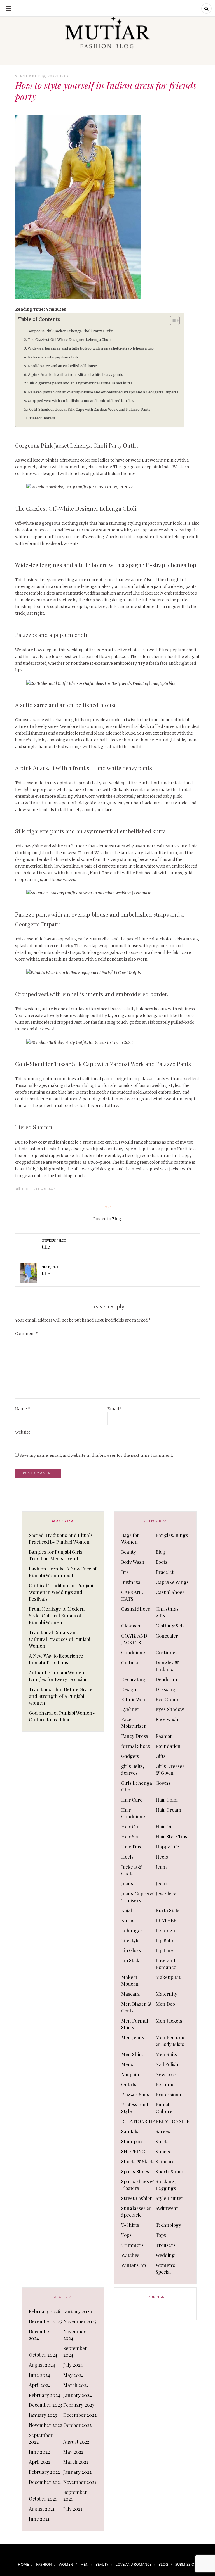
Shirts (162, 2141)
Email (115, 1409)
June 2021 (39, 2519)
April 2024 (40, 2385)
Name (23, 1409)
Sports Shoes (135, 2171)
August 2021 (42, 2509)
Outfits (129, 2084)
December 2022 (80, 2415)
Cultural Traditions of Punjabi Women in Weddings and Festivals (61, 1592)
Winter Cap (134, 2265)
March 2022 (76, 2462)
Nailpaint (131, 2074)
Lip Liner (165, 1950)
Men (84, 2564)
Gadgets (130, 1756)
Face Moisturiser (134, 1722)
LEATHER (166, 1920)
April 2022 (40, 2462)
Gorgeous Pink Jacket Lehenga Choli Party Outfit (70, 331)
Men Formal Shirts (135, 2024)
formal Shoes (136, 1746)
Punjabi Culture (164, 2108)
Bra (125, 1572)
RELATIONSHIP (138, 2121)
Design (129, 1689)
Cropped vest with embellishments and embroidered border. (81, 401)
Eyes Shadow (170, 1709)
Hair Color (167, 1800)
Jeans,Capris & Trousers (138, 1897)
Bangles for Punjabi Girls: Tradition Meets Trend (56, 1555)
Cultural (130, 1662)
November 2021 (80, 2482)
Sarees (163, 2131)
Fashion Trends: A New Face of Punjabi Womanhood (63, 1572)
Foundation (168, 1746)
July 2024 (73, 2365)
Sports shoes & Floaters (138, 2185)
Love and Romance (166, 1964)
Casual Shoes (170, 1592)
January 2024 (78, 2395)
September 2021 (75, 2495)
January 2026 (78, 2311)
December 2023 (45, 2405)
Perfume (165, 2084)
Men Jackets (169, 2021)
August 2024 (42, 2365)
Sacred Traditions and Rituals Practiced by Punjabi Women (61, 1538)
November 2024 (74, 2335)
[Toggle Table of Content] (172, 320)
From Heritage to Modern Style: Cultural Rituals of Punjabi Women (57, 1615)
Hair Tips (131, 1847)
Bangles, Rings (172, 1535)
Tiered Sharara (43, 418)
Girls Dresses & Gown (170, 1769)
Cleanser (131, 1626)
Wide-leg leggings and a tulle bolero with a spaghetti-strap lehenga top (91, 348)
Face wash (167, 1719)
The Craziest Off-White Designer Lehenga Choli (70, 340)
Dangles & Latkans (167, 1666)
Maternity (166, 1994)
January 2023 (43, 2415)
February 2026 (45, 2311)
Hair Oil (164, 1826)
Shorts (163, 2151)
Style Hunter (170, 2198)
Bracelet (165, 1572)
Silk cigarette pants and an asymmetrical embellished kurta (80, 383)
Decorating (133, 1679)
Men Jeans (133, 2037)
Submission (186, 2564)
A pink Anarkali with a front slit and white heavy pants (76, 375)
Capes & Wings (172, 1582)
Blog (63, 76)
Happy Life (167, 1847)
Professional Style (135, 2108)
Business (131, 1582)
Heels (127, 1857)
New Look (166, 2074)
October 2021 (43, 2499)
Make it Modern (130, 1980)
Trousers (166, 2245)
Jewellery (166, 1893)
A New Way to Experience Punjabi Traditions (56, 1659)
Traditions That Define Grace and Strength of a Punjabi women (61, 1696)
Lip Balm (165, 1940)
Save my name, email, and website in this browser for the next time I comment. (96, 1455)
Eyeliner (130, 1709)
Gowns (163, 1783)
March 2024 (76, 2385)
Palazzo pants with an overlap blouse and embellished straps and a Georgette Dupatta (103, 392)
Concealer (167, 1636)
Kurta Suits (168, 1910)
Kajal (127, 1910)
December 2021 (45, 2482)
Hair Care (132, 1800)
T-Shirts (130, 2225)
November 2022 (45, 2425)
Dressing (165, 1689)
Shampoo (131, 2141)
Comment (27, 1334)
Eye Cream (168, 1699)
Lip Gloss (131, 1950)
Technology (168, 2225)
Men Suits (166, 2054)
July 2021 (73, 2509)
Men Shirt (132, 2054)
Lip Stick (130, 1960)
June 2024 (39, 2375)
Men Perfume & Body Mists (171, 2041)
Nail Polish (167, 2064)
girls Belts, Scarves (133, 1769)
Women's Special (165, 2268)
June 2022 (39, 2452)
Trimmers (132, 2245)
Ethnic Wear (134, 1699)
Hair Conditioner (134, 1813)
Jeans (162, 1867)
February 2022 (44, 2472)
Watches (130, 2255)
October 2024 (43, 2355)
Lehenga (165, 1930)
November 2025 (80, 2321)
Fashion (164, 1736)
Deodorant (167, 1679)
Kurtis (128, 1920)
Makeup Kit (168, 1977)
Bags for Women (130, 1538)
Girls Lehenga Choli (137, 1786)
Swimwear (167, 2208)
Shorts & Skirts (138, 2161)
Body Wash (133, 1562)
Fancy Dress (135, 1736)
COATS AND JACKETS (134, 1639)
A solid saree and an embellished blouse (62, 366)
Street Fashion (137, 2198)
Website (23, 1432)
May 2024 (73, 2375)
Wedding (165, 2255)
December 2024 (40, 2335)
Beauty (129, 1552)
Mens (127, 2064)
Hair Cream (169, 1810)
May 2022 (73, 2452)
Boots (162, 1562)
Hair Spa (130, 1836)
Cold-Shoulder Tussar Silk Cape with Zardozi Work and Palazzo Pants (90, 409)
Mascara (130, 1994)
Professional (169, 2094)
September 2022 (41, 2438)
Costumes (167, 1652)
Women (66, 2564)
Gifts (161, 1756)
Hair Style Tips (171, 1836)
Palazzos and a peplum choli (53, 357)
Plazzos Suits (135, 2094)
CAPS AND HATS (132, 1595)
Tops (126, 2235)
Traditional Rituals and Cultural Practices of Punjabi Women (59, 1639)
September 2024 (75, 2351)
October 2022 (77, 2425)
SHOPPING (133, 2151)
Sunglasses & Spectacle (136, 2211)
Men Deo (165, 2004)
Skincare (165, 2161)
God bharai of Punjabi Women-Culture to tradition (62, 1716)
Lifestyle (130, 1940)
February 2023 (79, 2405)
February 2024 (45, 2395)
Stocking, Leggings (166, 2185)
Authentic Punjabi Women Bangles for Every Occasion (58, 1676)
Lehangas (132, 1930)
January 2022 (77, 2472)
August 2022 (76, 2442)
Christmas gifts (167, 1612)
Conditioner (134, 1652)
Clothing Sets (170, 1626)
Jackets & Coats (132, 1870)
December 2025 (45, 2321)
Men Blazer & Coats (136, 2007)
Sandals (130, 2131)
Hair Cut (130, 1826)
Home (23, 2564)
